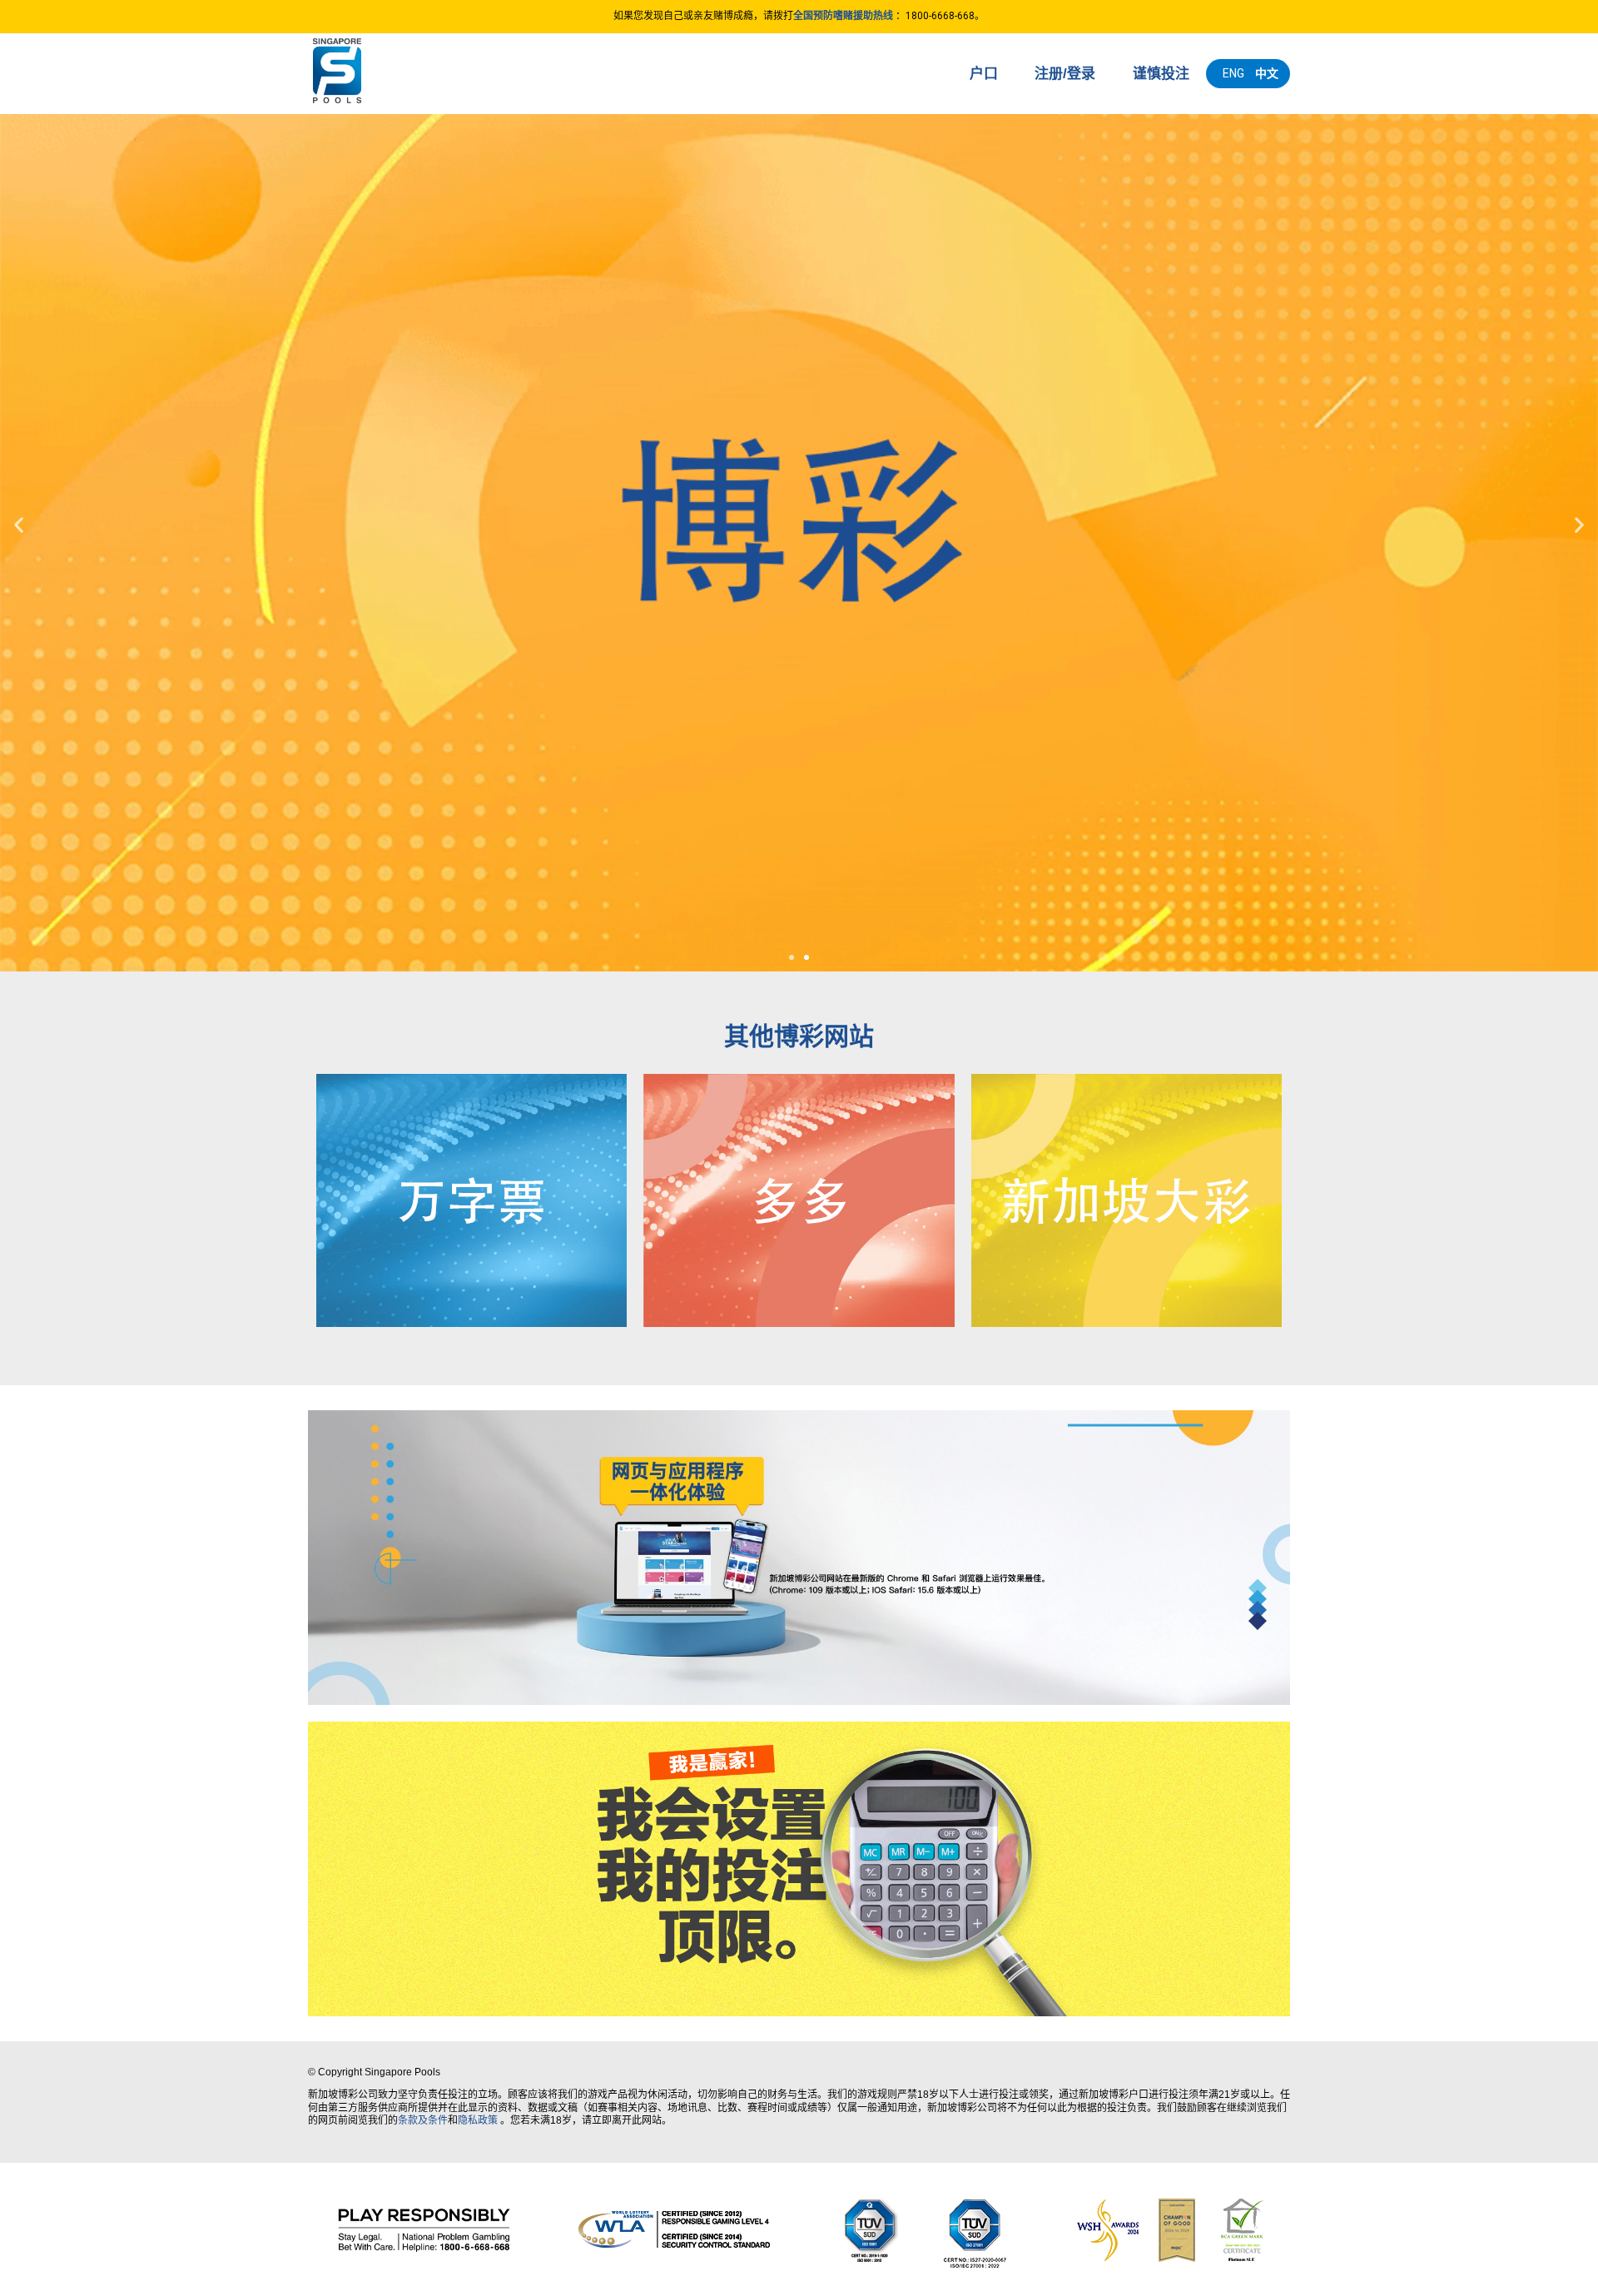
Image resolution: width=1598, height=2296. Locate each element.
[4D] (471, 1200)
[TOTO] (799, 1200)
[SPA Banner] (799, 1558)
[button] (792, 957)
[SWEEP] (1127, 1200)
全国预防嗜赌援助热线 (843, 16)
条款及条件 (423, 2120)
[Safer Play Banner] (799, 1869)
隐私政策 (478, 2120)
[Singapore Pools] (399, 71)
